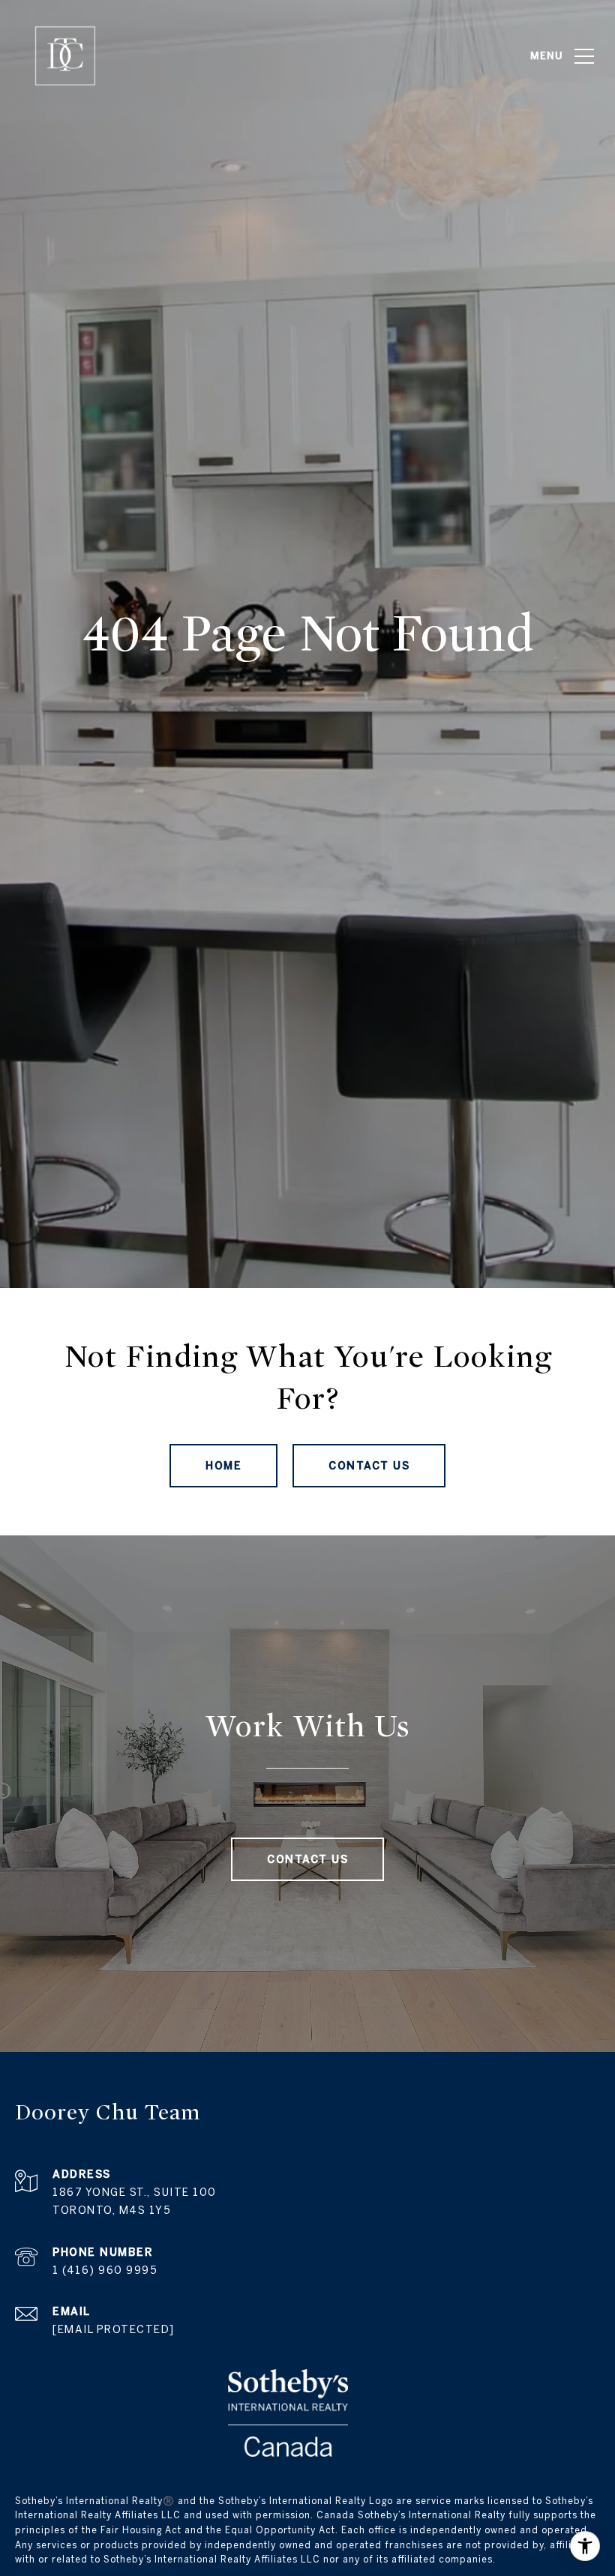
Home (223, 1466)
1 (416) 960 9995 (105, 2270)
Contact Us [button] (369, 1466)
